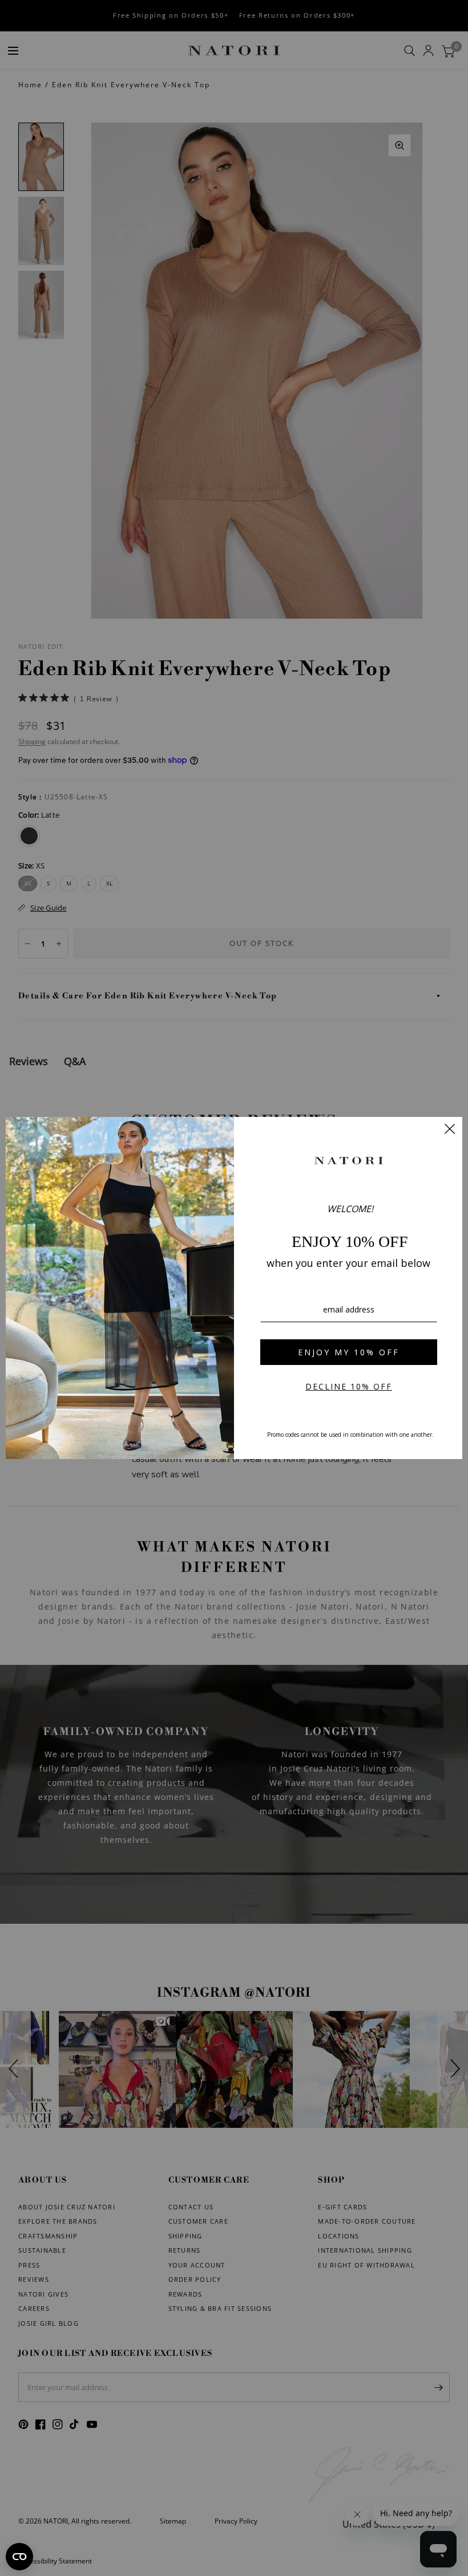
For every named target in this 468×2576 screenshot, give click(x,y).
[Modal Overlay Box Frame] (234, 1288)
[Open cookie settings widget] (19, 2557)
